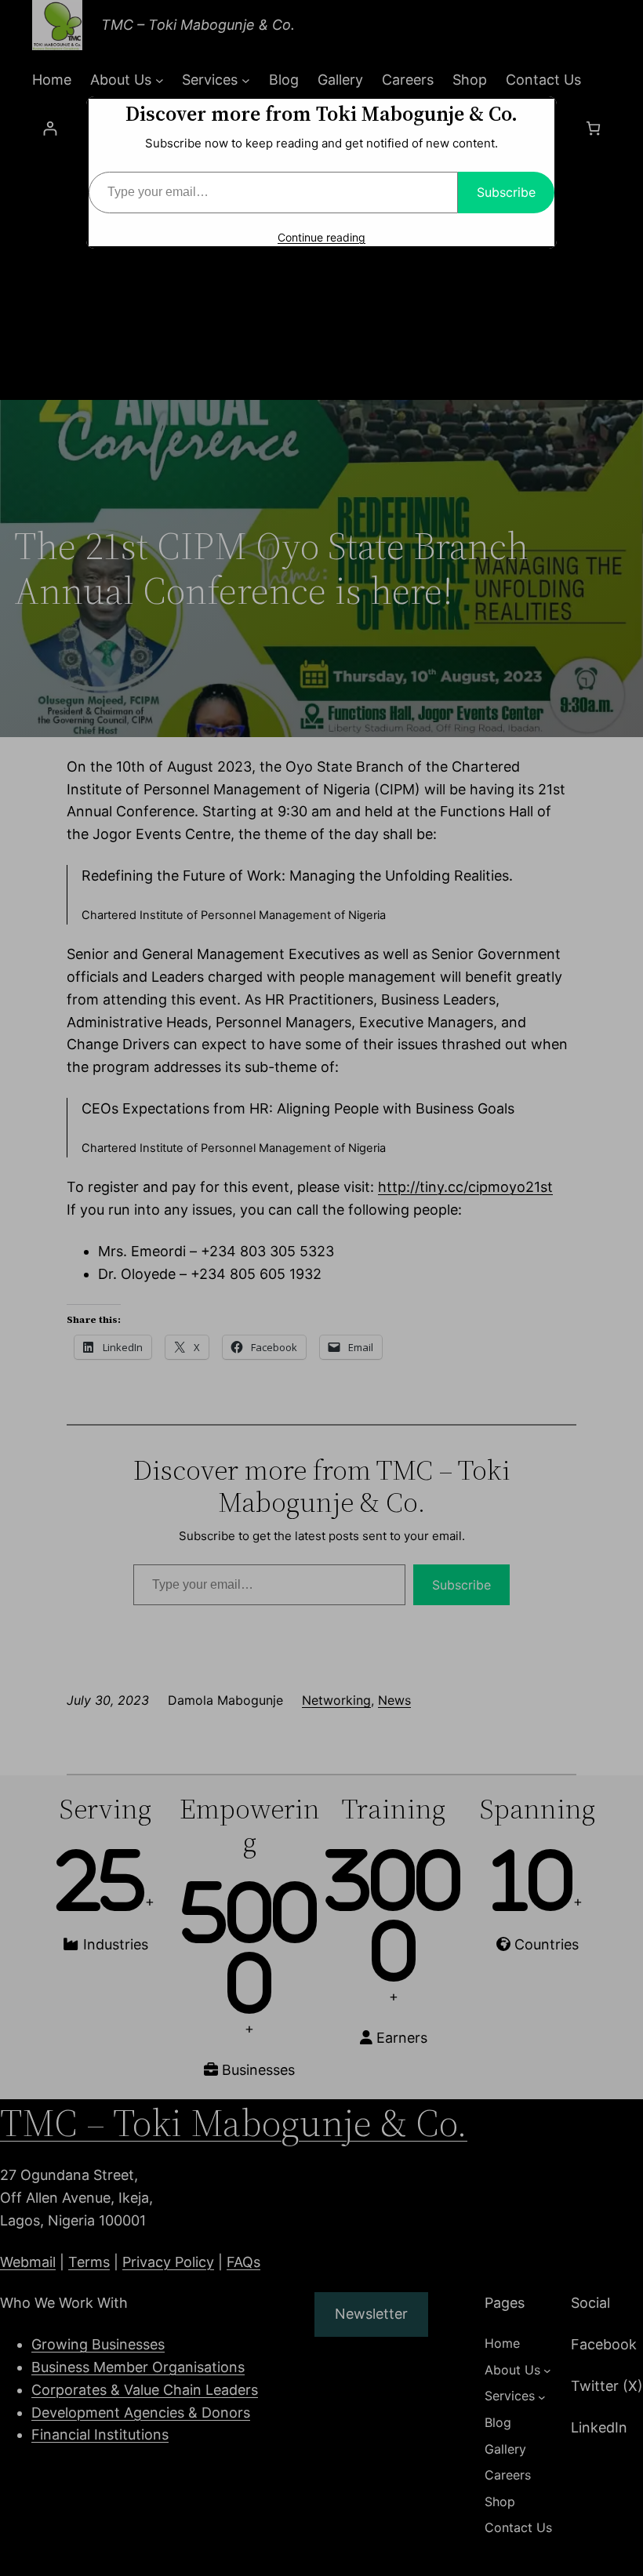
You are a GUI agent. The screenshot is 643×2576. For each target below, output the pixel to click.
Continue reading (321, 237)
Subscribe (506, 192)
